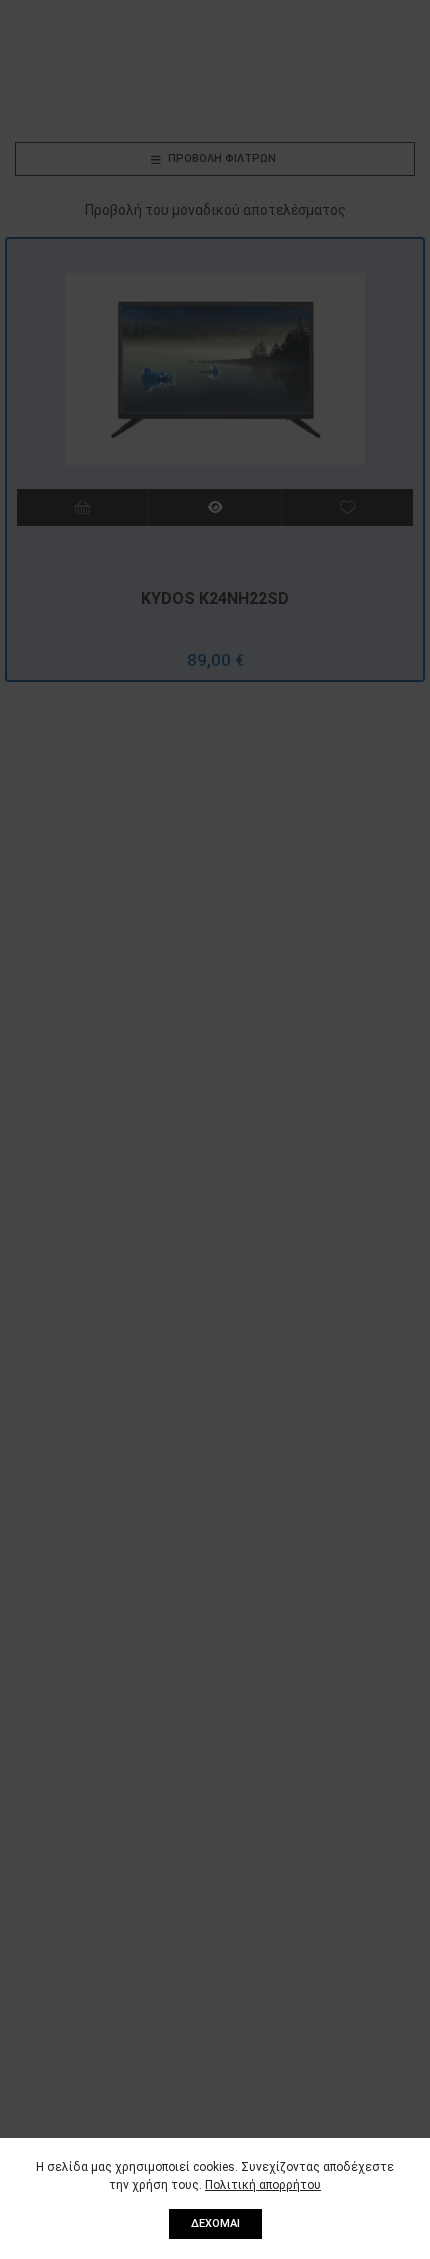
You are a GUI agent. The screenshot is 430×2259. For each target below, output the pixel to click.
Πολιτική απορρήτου (263, 2185)
